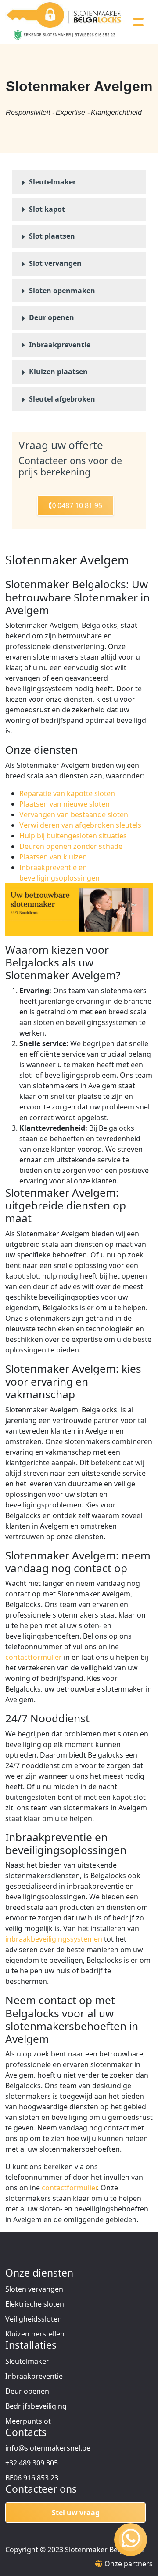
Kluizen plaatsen (58, 372)
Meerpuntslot (28, 2421)
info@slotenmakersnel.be (48, 2448)
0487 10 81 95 (79, 505)
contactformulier (34, 1657)
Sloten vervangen (34, 2289)
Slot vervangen (55, 263)
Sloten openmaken (62, 291)
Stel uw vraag (76, 2513)
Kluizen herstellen (35, 2334)
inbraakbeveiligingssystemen (54, 1939)
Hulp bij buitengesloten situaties (73, 836)
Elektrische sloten (35, 2304)
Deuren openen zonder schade (71, 846)
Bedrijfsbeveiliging (36, 2406)
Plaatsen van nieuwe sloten (65, 804)
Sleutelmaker (52, 182)
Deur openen (52, 317)
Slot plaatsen (52, 236)
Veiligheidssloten (34, 2319)
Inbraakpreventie (60, 345)
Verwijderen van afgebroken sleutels (80, 825)
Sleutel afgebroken (62, 399)
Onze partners (129, 2564)
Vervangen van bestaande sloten (74, 814)
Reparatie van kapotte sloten (67, 793)
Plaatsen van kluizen (53, 857)
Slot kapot (47, 209)
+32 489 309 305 (32, 2463)
